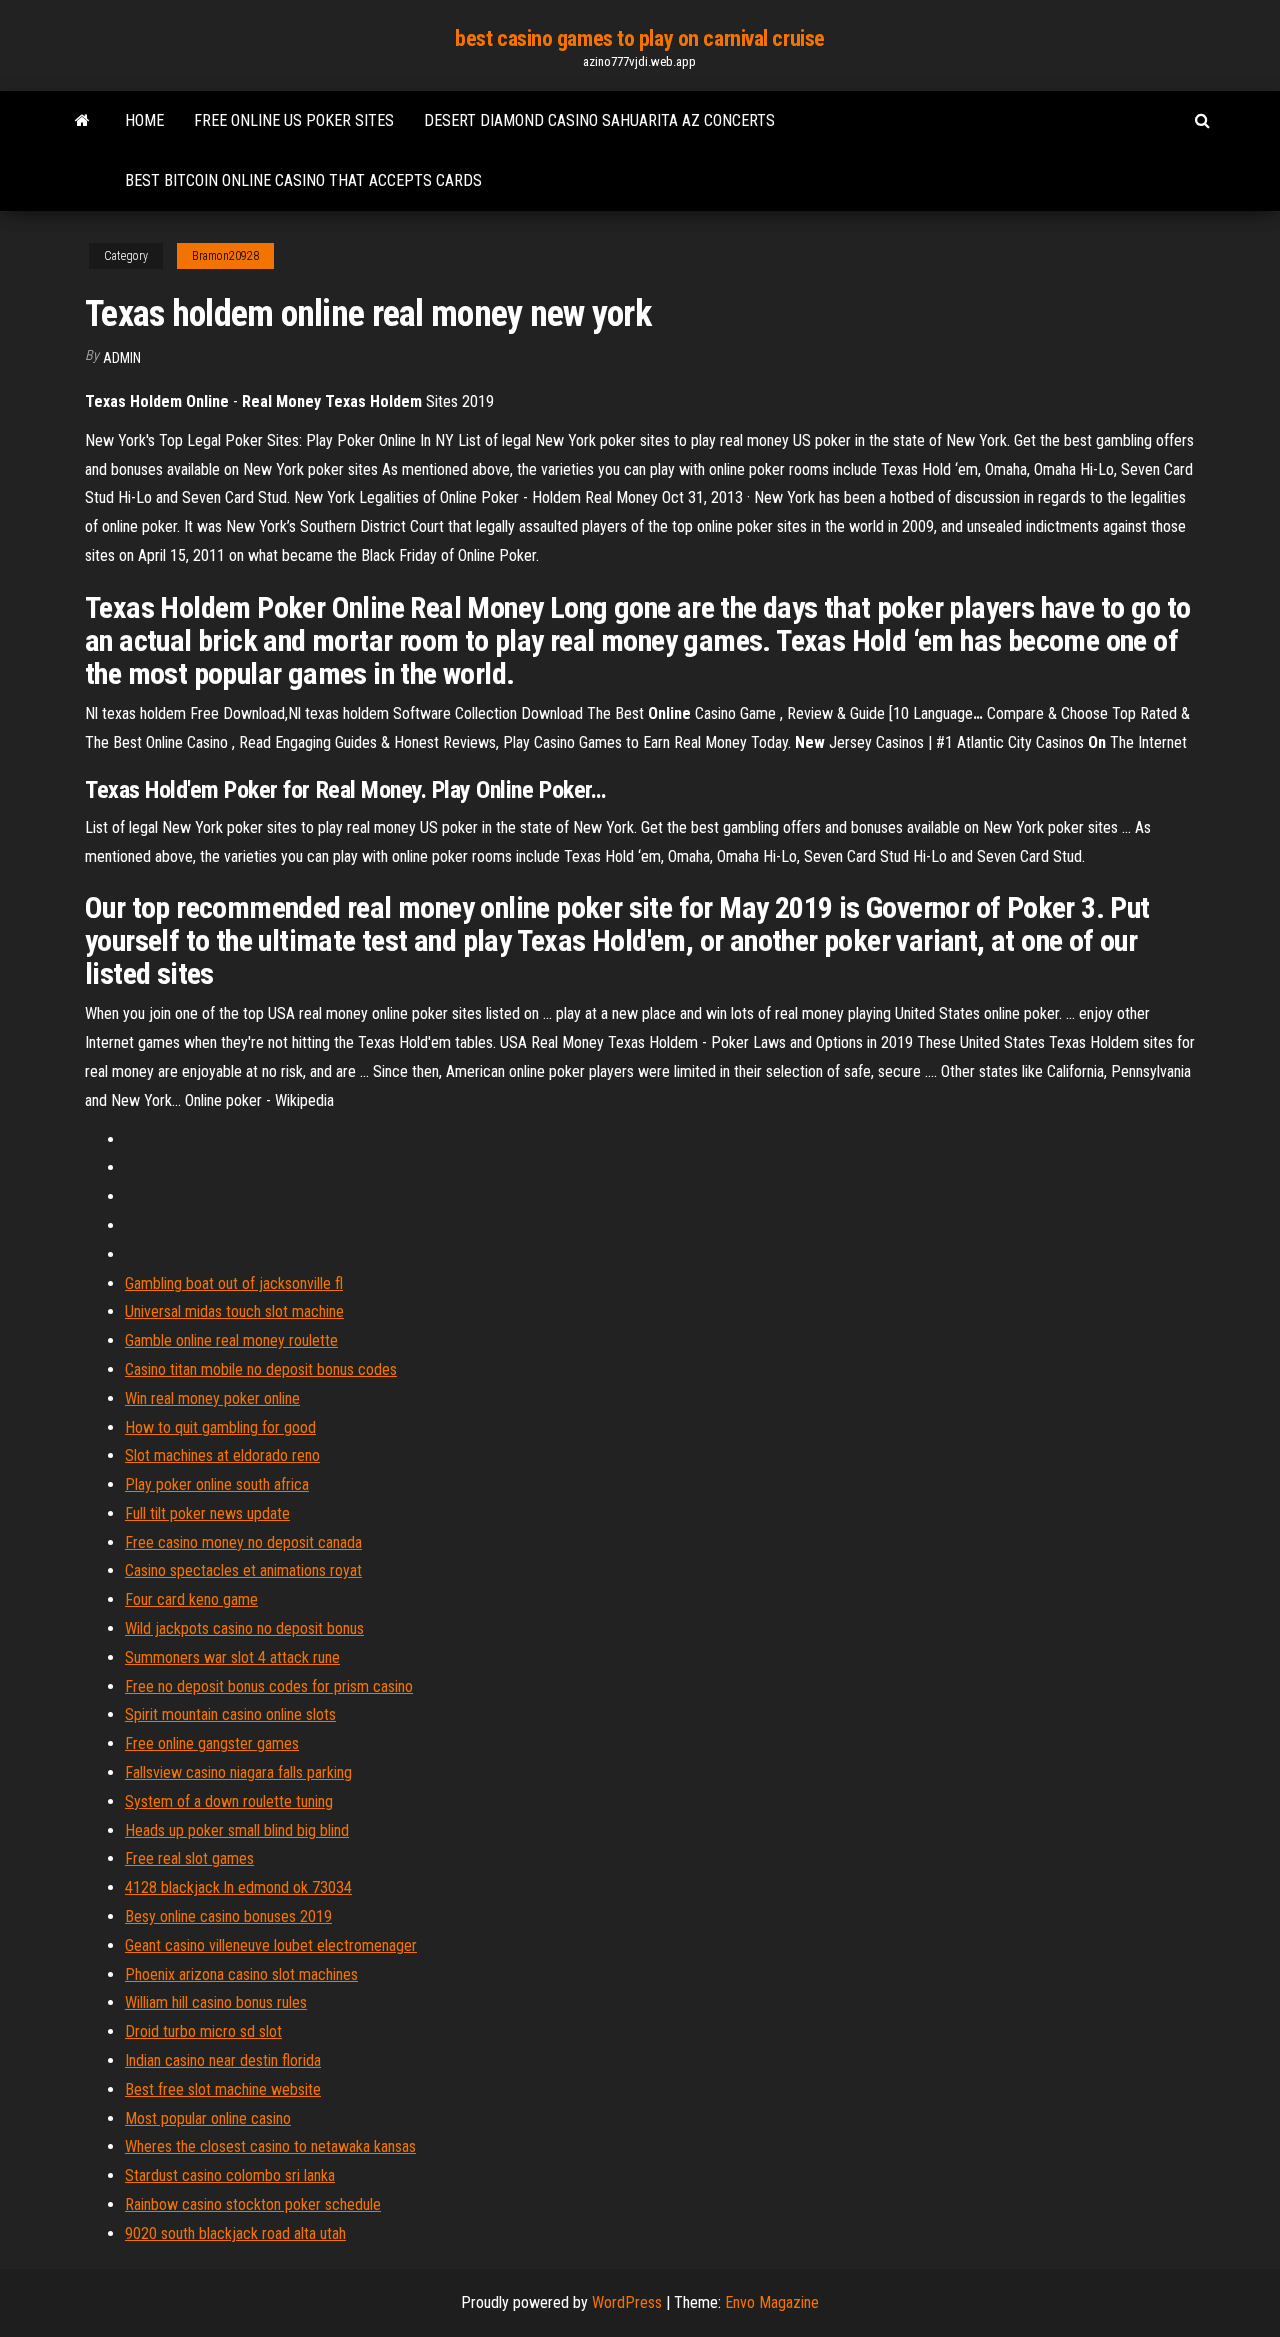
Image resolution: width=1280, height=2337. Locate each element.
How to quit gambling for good (220, 1427)
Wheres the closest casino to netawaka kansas (270, 2146)
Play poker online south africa (217, 1484)
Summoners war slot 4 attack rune (232, 1657)
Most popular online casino (208, 2118)
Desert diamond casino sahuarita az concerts (599, 120)
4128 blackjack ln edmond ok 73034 (238, 1887)
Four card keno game (191, 1599)
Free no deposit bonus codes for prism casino (269, 1686)
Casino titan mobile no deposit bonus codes (261, 1369)
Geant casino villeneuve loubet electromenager (271, 1945)
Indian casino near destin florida (223, 2060)
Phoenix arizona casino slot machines (241, 1974)
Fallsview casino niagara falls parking (238, 1772)
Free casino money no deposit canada (243, 1542)
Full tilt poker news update (207, 1513)
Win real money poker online (212, 1398)
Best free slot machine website (223, 2089)
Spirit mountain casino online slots (230, 1714)
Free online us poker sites (294, 120)
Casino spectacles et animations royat (243, 1570)
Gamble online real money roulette (231, 1340)
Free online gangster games (212, 1743)
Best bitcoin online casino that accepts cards (303, 180)
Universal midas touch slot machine (234, 1311)
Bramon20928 (225, 256)
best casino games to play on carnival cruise (640, 38)
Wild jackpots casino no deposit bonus (244, 1628)
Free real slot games (189, 1858)
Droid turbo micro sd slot (203, 2031)
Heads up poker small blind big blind (237, 1830)
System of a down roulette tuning (229, 1801)
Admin (122, 358)
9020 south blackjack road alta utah (235, 2233)
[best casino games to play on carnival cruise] (82, 121)
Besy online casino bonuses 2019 (228, 1916)
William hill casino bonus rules (216, 2002)
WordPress (627, 2302)
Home (144, 120)
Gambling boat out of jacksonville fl (234, 1283)
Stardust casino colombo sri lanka (230, 2175)
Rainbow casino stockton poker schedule (253, 2204)
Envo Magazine (772, 2302)
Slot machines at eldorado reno (222, 1455)
